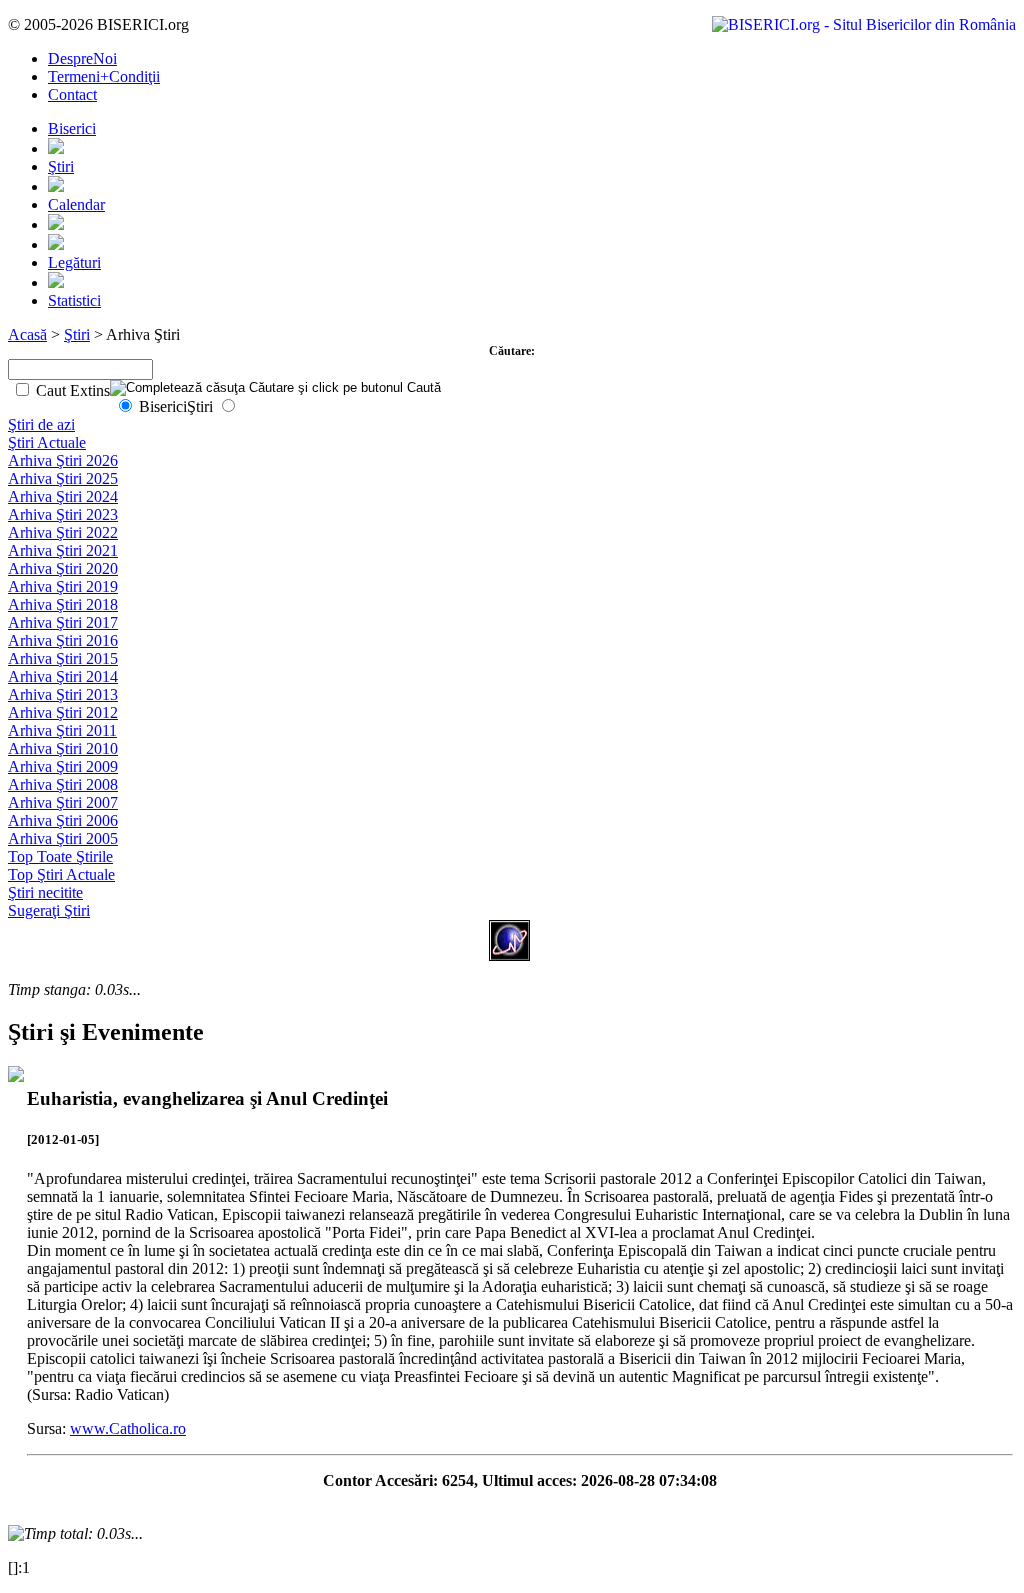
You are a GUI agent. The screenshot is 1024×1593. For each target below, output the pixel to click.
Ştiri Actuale (47, 442)
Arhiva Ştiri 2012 (63, 712)
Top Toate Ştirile (60, 856)
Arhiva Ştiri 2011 (62, 730)
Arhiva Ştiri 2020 (63, 568)
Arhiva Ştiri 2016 (63, 640)
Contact (72, 94)
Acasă (27, 334)
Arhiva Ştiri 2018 (63, 604)
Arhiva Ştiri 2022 (63, 532)
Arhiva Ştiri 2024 (63, 496)
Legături (74, 262)
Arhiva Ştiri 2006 (63, 820)
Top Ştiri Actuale (61, 874)
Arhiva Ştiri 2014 (63, 676)
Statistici (74, 300)
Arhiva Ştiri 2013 (63, 694)
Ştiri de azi (41, 424)
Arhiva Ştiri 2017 (63, 622)
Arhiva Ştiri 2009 (63, 766)
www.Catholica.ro (128, 1428)
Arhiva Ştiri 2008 (63, 784)
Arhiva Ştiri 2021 (63, 550)
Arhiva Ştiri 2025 (63, 478)
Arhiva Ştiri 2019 (63, 586)
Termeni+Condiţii (104, 76)
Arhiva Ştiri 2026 (63, 460)
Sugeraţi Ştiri (49, 910)
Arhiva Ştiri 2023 (63, 514)
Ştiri (61, 166)
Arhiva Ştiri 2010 (63, 748)
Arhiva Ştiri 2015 (63, 658)
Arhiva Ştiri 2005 (63, 838)
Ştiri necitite (45, 892)
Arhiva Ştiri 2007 (63, 802)
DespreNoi (82, 58)
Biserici (72, 128)
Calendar (76, 204)
